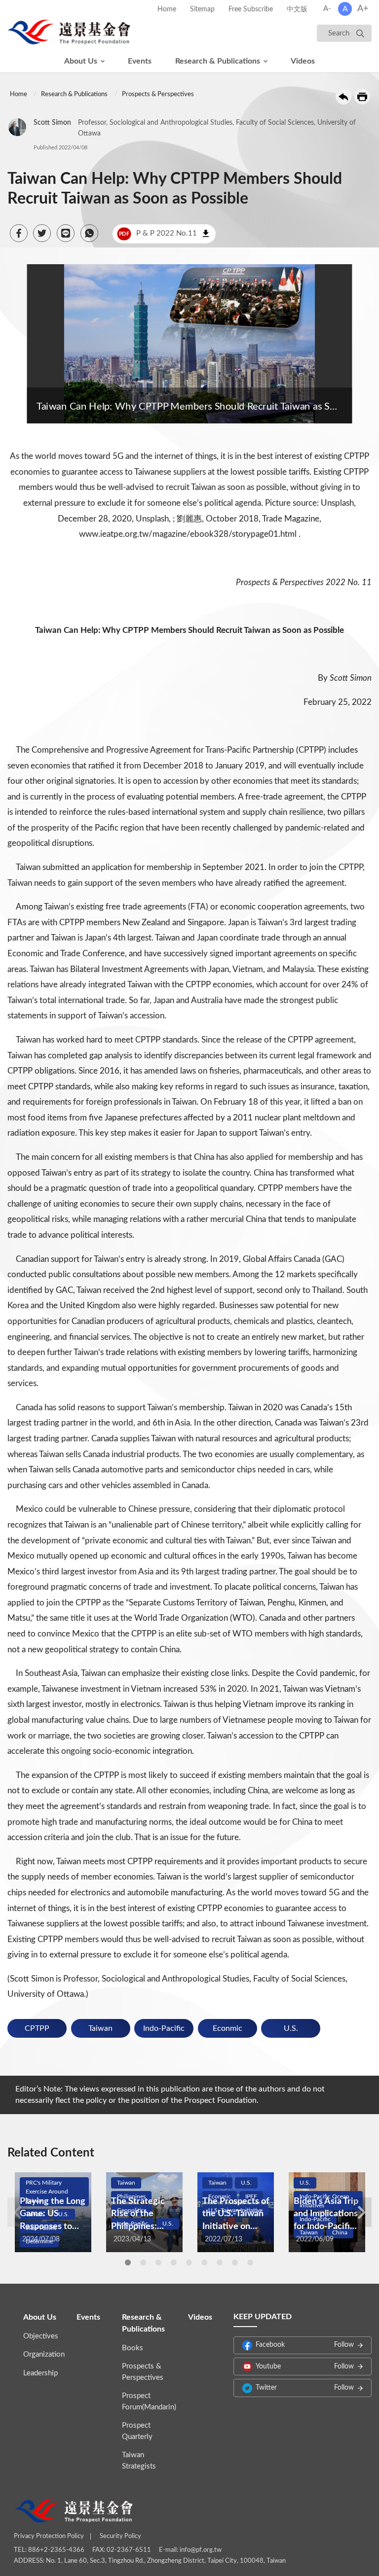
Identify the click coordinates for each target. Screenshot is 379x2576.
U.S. (291, 2028)
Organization (44, 2354)
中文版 (297, 9)
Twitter (305, 2388)
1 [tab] (128, 2263)
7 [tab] (220, 2263)
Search (339, 33)
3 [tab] (158, 2263)
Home (167, 9)
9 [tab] (250, 2263)
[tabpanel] (53, 2212)
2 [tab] (143, 2263)
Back (343, 97)
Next (362, 2212)
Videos (303, 61)
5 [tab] (189, 2263)
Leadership (40, 2373)
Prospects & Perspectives (158, 94)
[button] (19, 233)
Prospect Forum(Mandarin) (149, 2402)
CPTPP (37, 2028)
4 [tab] (174, 2263)
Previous (17, 2212)
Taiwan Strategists (139, 2461)
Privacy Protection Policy (49, 2536)
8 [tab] (235, 2263)
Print (362, 97)
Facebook (305, 2345)
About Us (81, 61)
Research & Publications (218, 61)
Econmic (227, 2028)
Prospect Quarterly (137, 2431)
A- (327, 9)
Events (140, 61)
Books (133, 2348)
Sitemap (202, 9)
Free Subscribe (251, 9)
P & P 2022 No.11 (158, 233)
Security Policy (120, 2536)
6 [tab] (204, 2263)
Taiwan (100, 2028)
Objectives (41, 2336)
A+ (363, 9)
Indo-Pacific (164, 2028)
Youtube (305, 2367)
